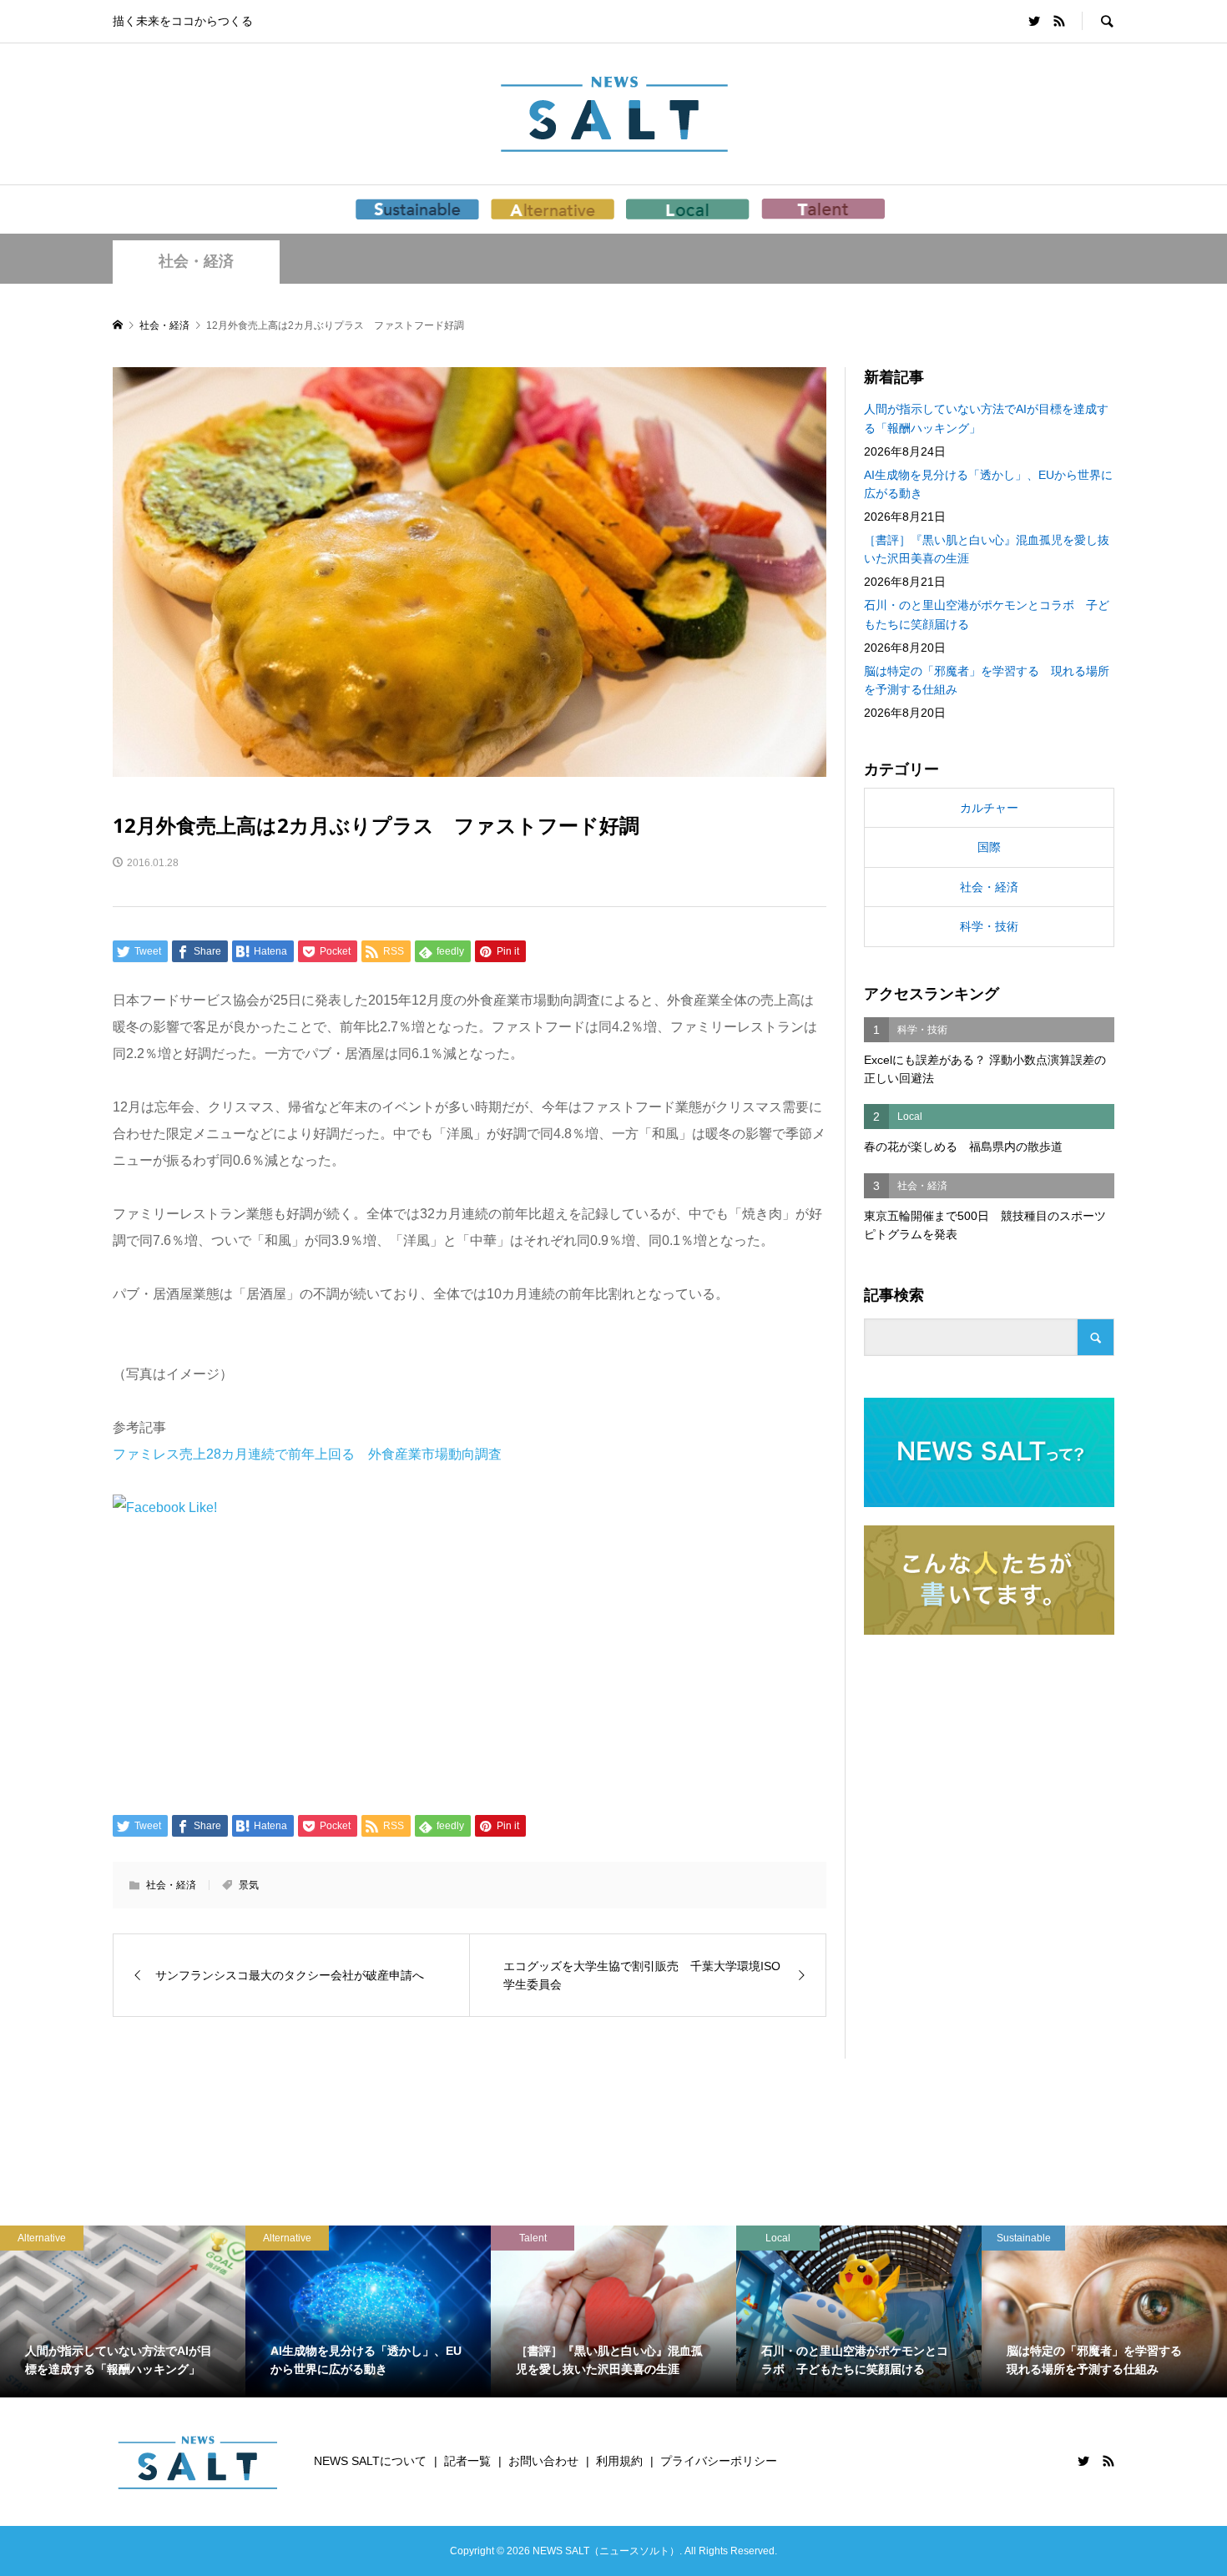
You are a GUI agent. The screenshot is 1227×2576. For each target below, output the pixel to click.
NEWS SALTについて (370, 2461)
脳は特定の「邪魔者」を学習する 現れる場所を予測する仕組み (987, 680)
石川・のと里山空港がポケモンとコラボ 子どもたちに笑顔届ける (987, 614)
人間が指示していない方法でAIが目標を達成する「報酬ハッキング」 (986, 418)
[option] (123, 2311)
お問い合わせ (543, 2461)
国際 (989, 847)
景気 (249, 1885)
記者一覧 (467, 2461)
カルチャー (989, 808)
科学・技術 (989, 926)
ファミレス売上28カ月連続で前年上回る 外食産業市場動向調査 (307, 1454)
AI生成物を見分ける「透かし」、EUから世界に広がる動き (988, 484)
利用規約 (619, 2461)
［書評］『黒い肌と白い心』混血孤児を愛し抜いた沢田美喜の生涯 (987, 549)
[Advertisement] (470, 1665)
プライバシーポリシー (719, 2461)
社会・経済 (196, 261)
